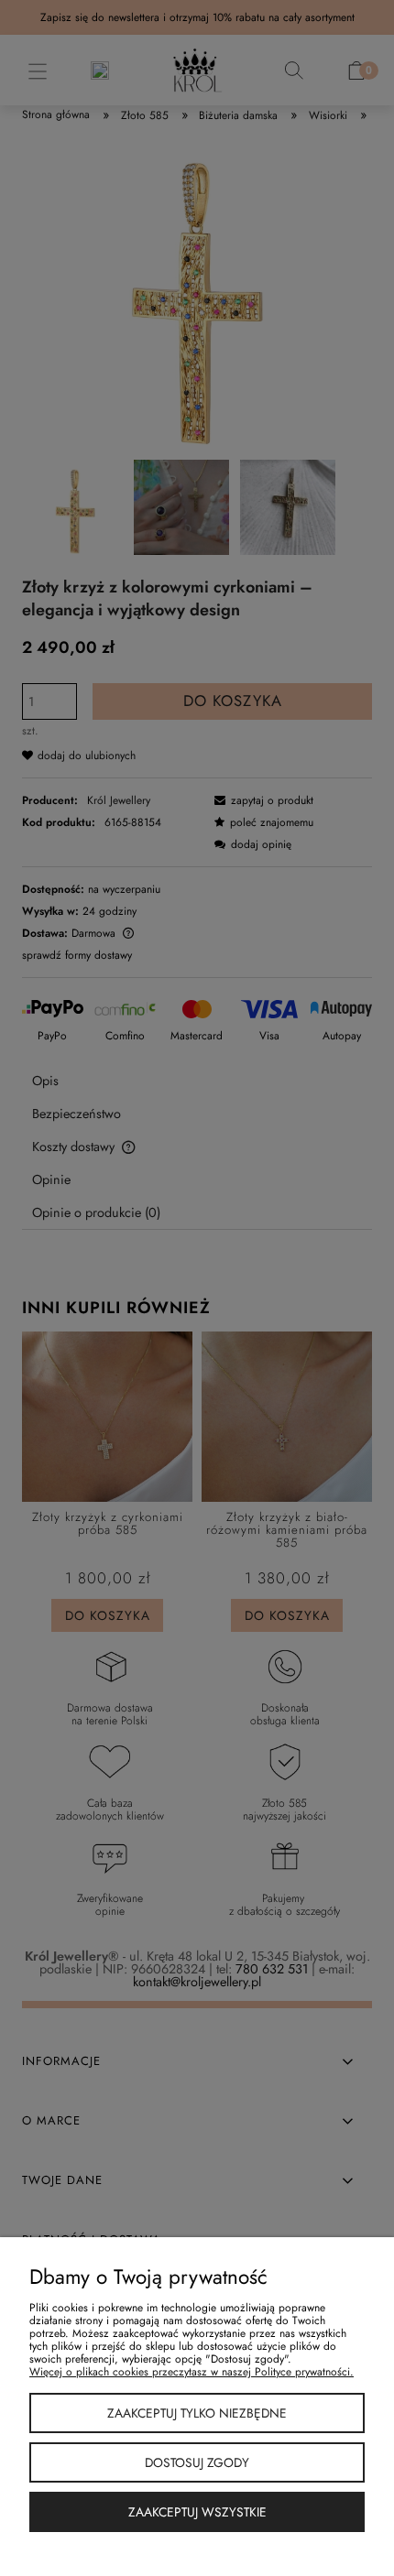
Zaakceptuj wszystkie (197, 2512)
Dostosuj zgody (197, 2462)
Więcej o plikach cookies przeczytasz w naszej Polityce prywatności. (192, 2372)
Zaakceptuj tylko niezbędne (197, 2413)
